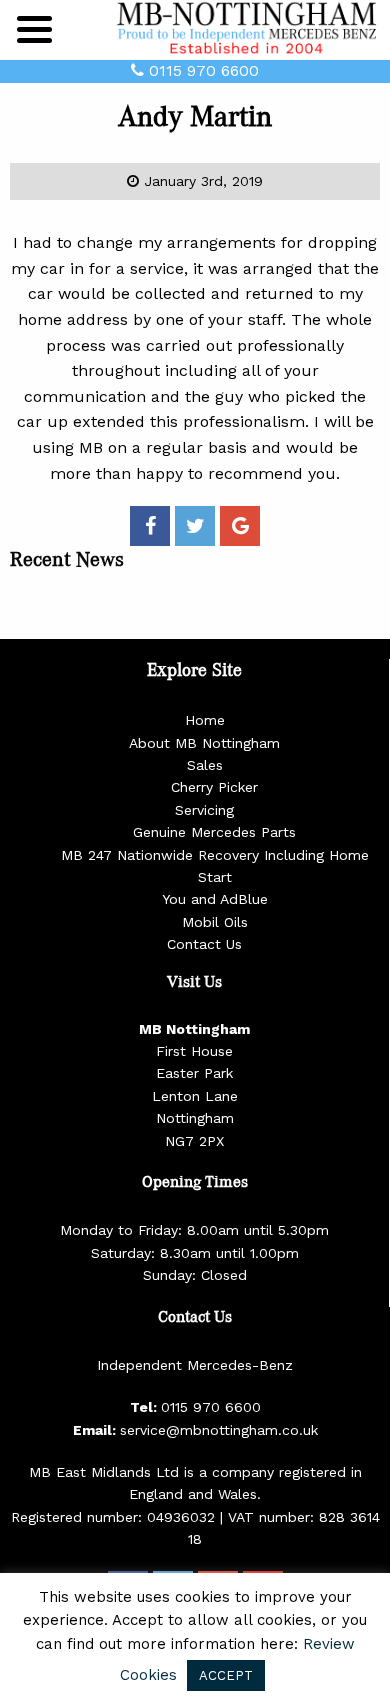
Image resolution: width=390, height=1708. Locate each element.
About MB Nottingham (204, 743)
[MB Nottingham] (250, 28)
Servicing (204, 810)
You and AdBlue (215, 899)
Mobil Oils (215, 922)
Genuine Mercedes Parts (214, 832)
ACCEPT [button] (226, 1675)
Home (205, 720)
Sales (205, 765)
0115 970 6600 (201, 70)
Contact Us (204, 944)
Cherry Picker (214, 787)
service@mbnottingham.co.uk (219, 1430)
